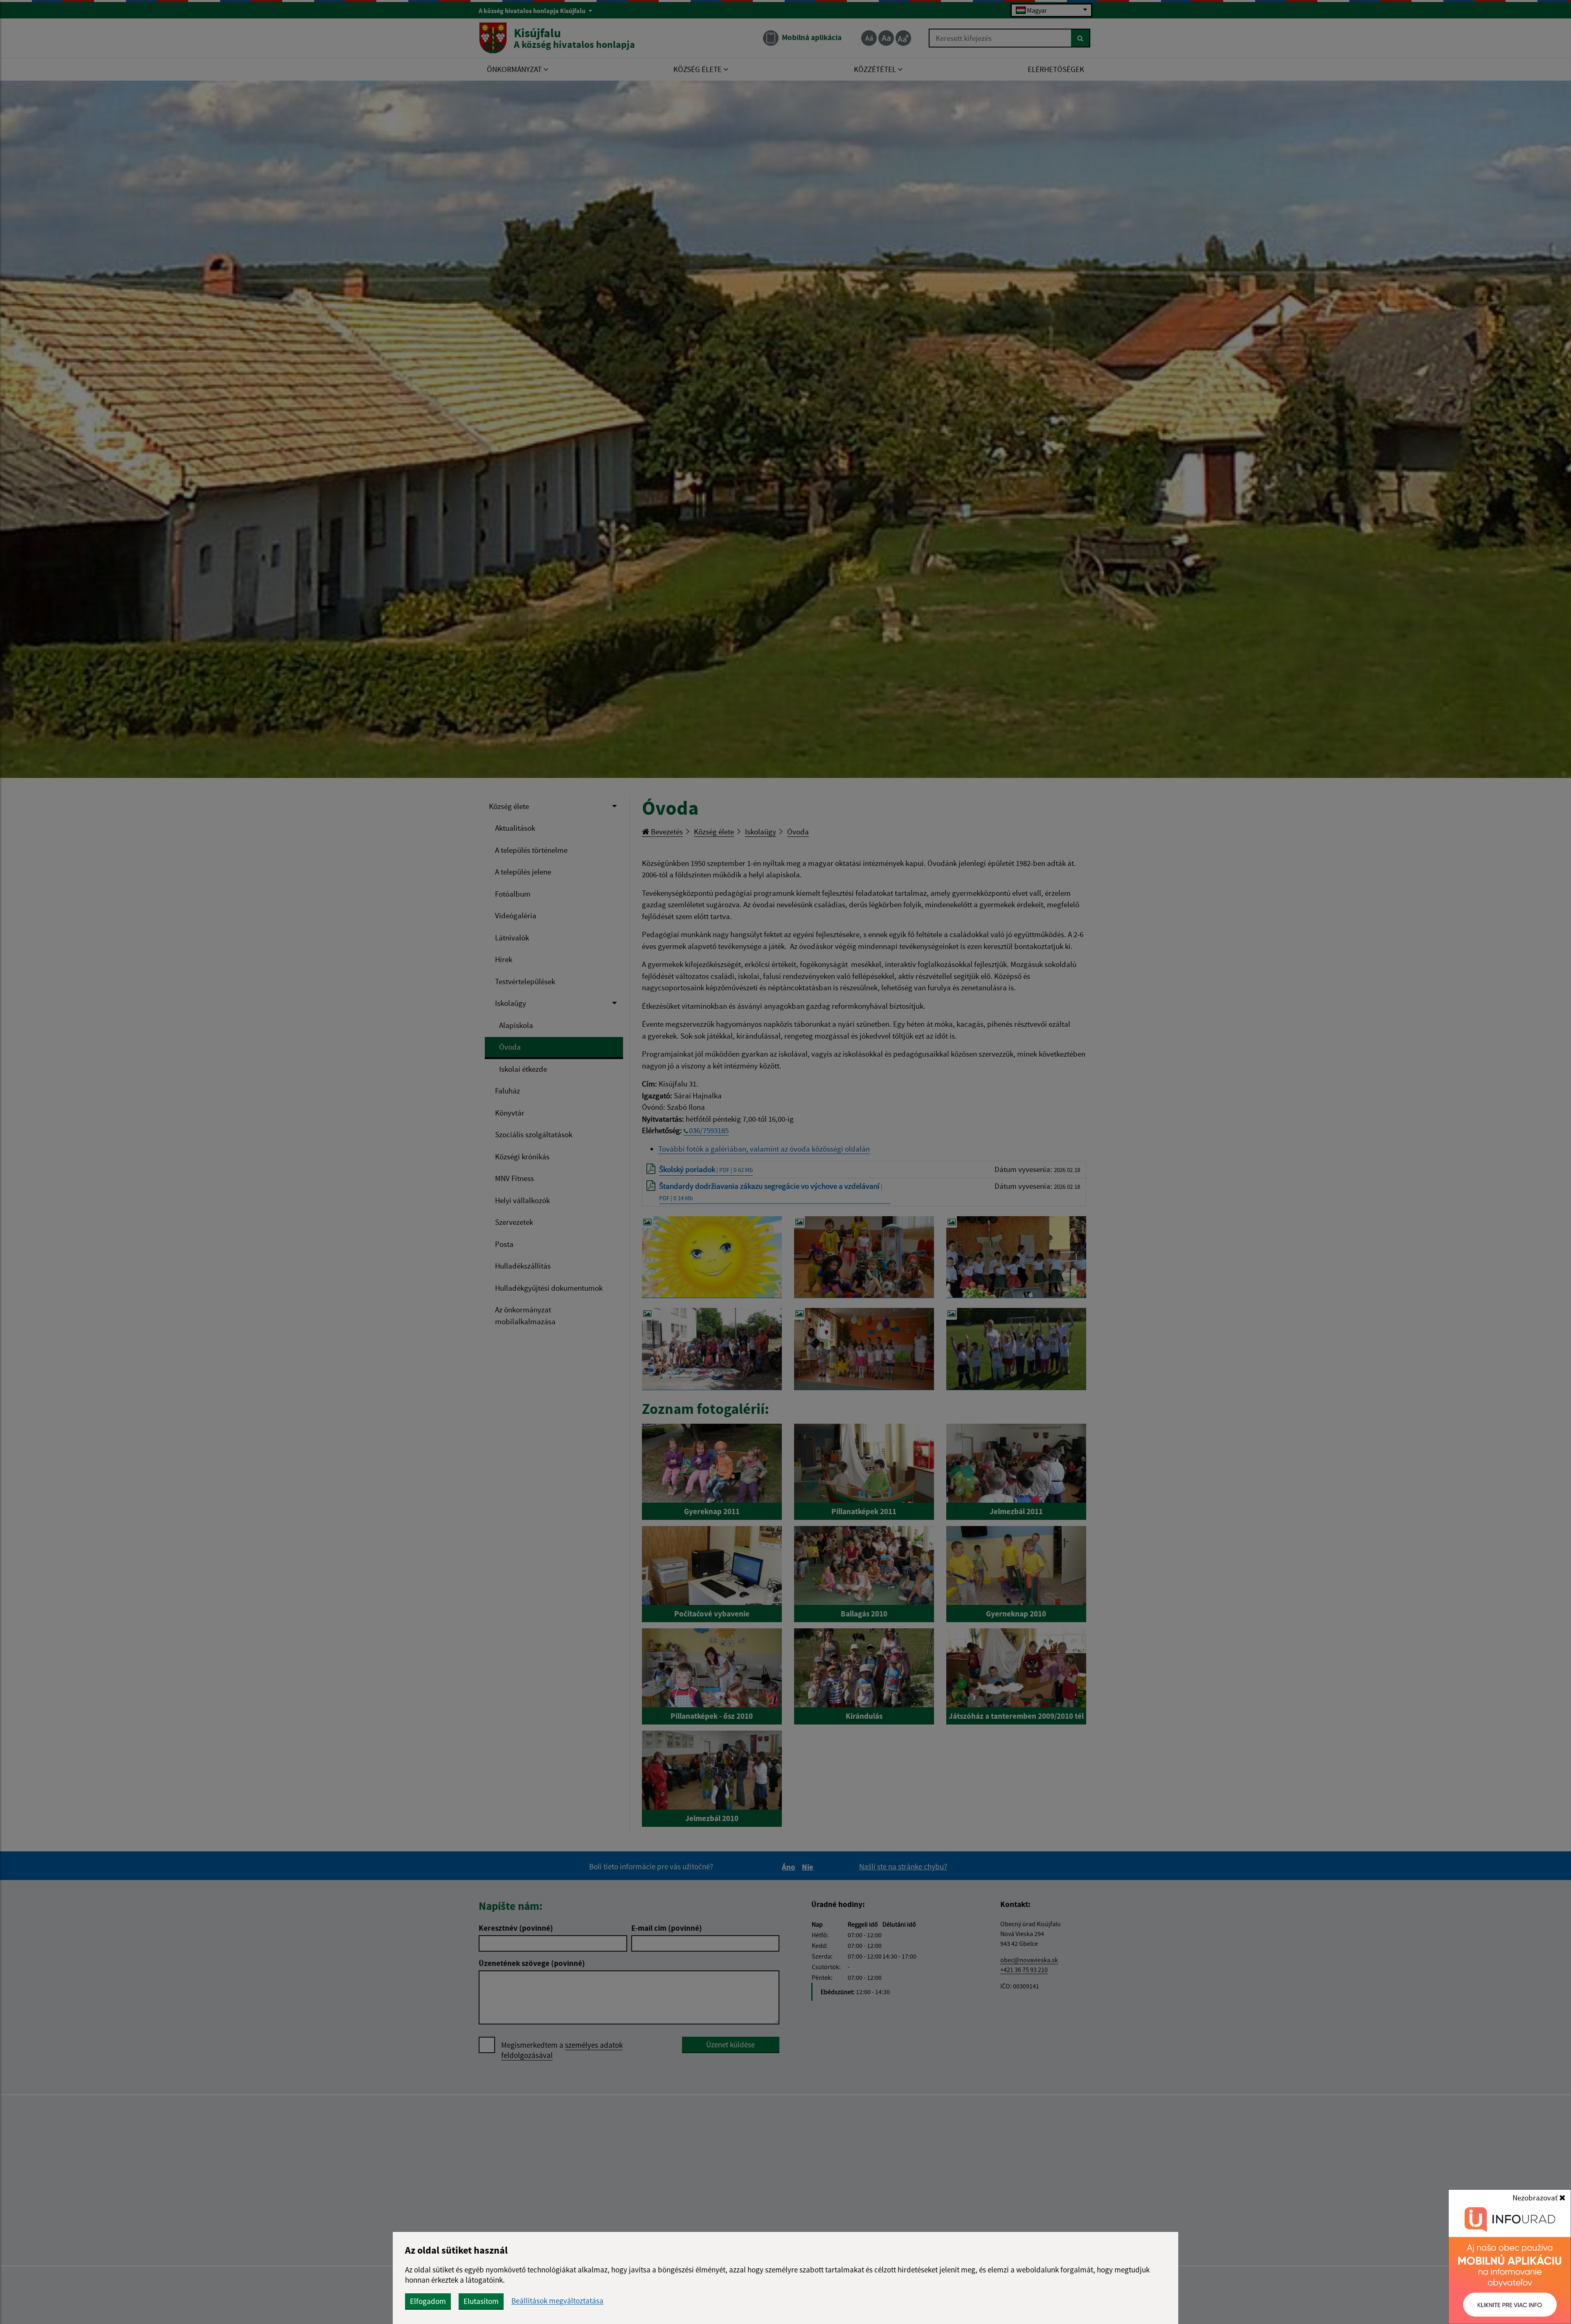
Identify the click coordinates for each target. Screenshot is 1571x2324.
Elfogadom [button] (428, 2301)
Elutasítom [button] (481, 2301)
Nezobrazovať (1536, 2198)
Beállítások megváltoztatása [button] (557, 2301)
